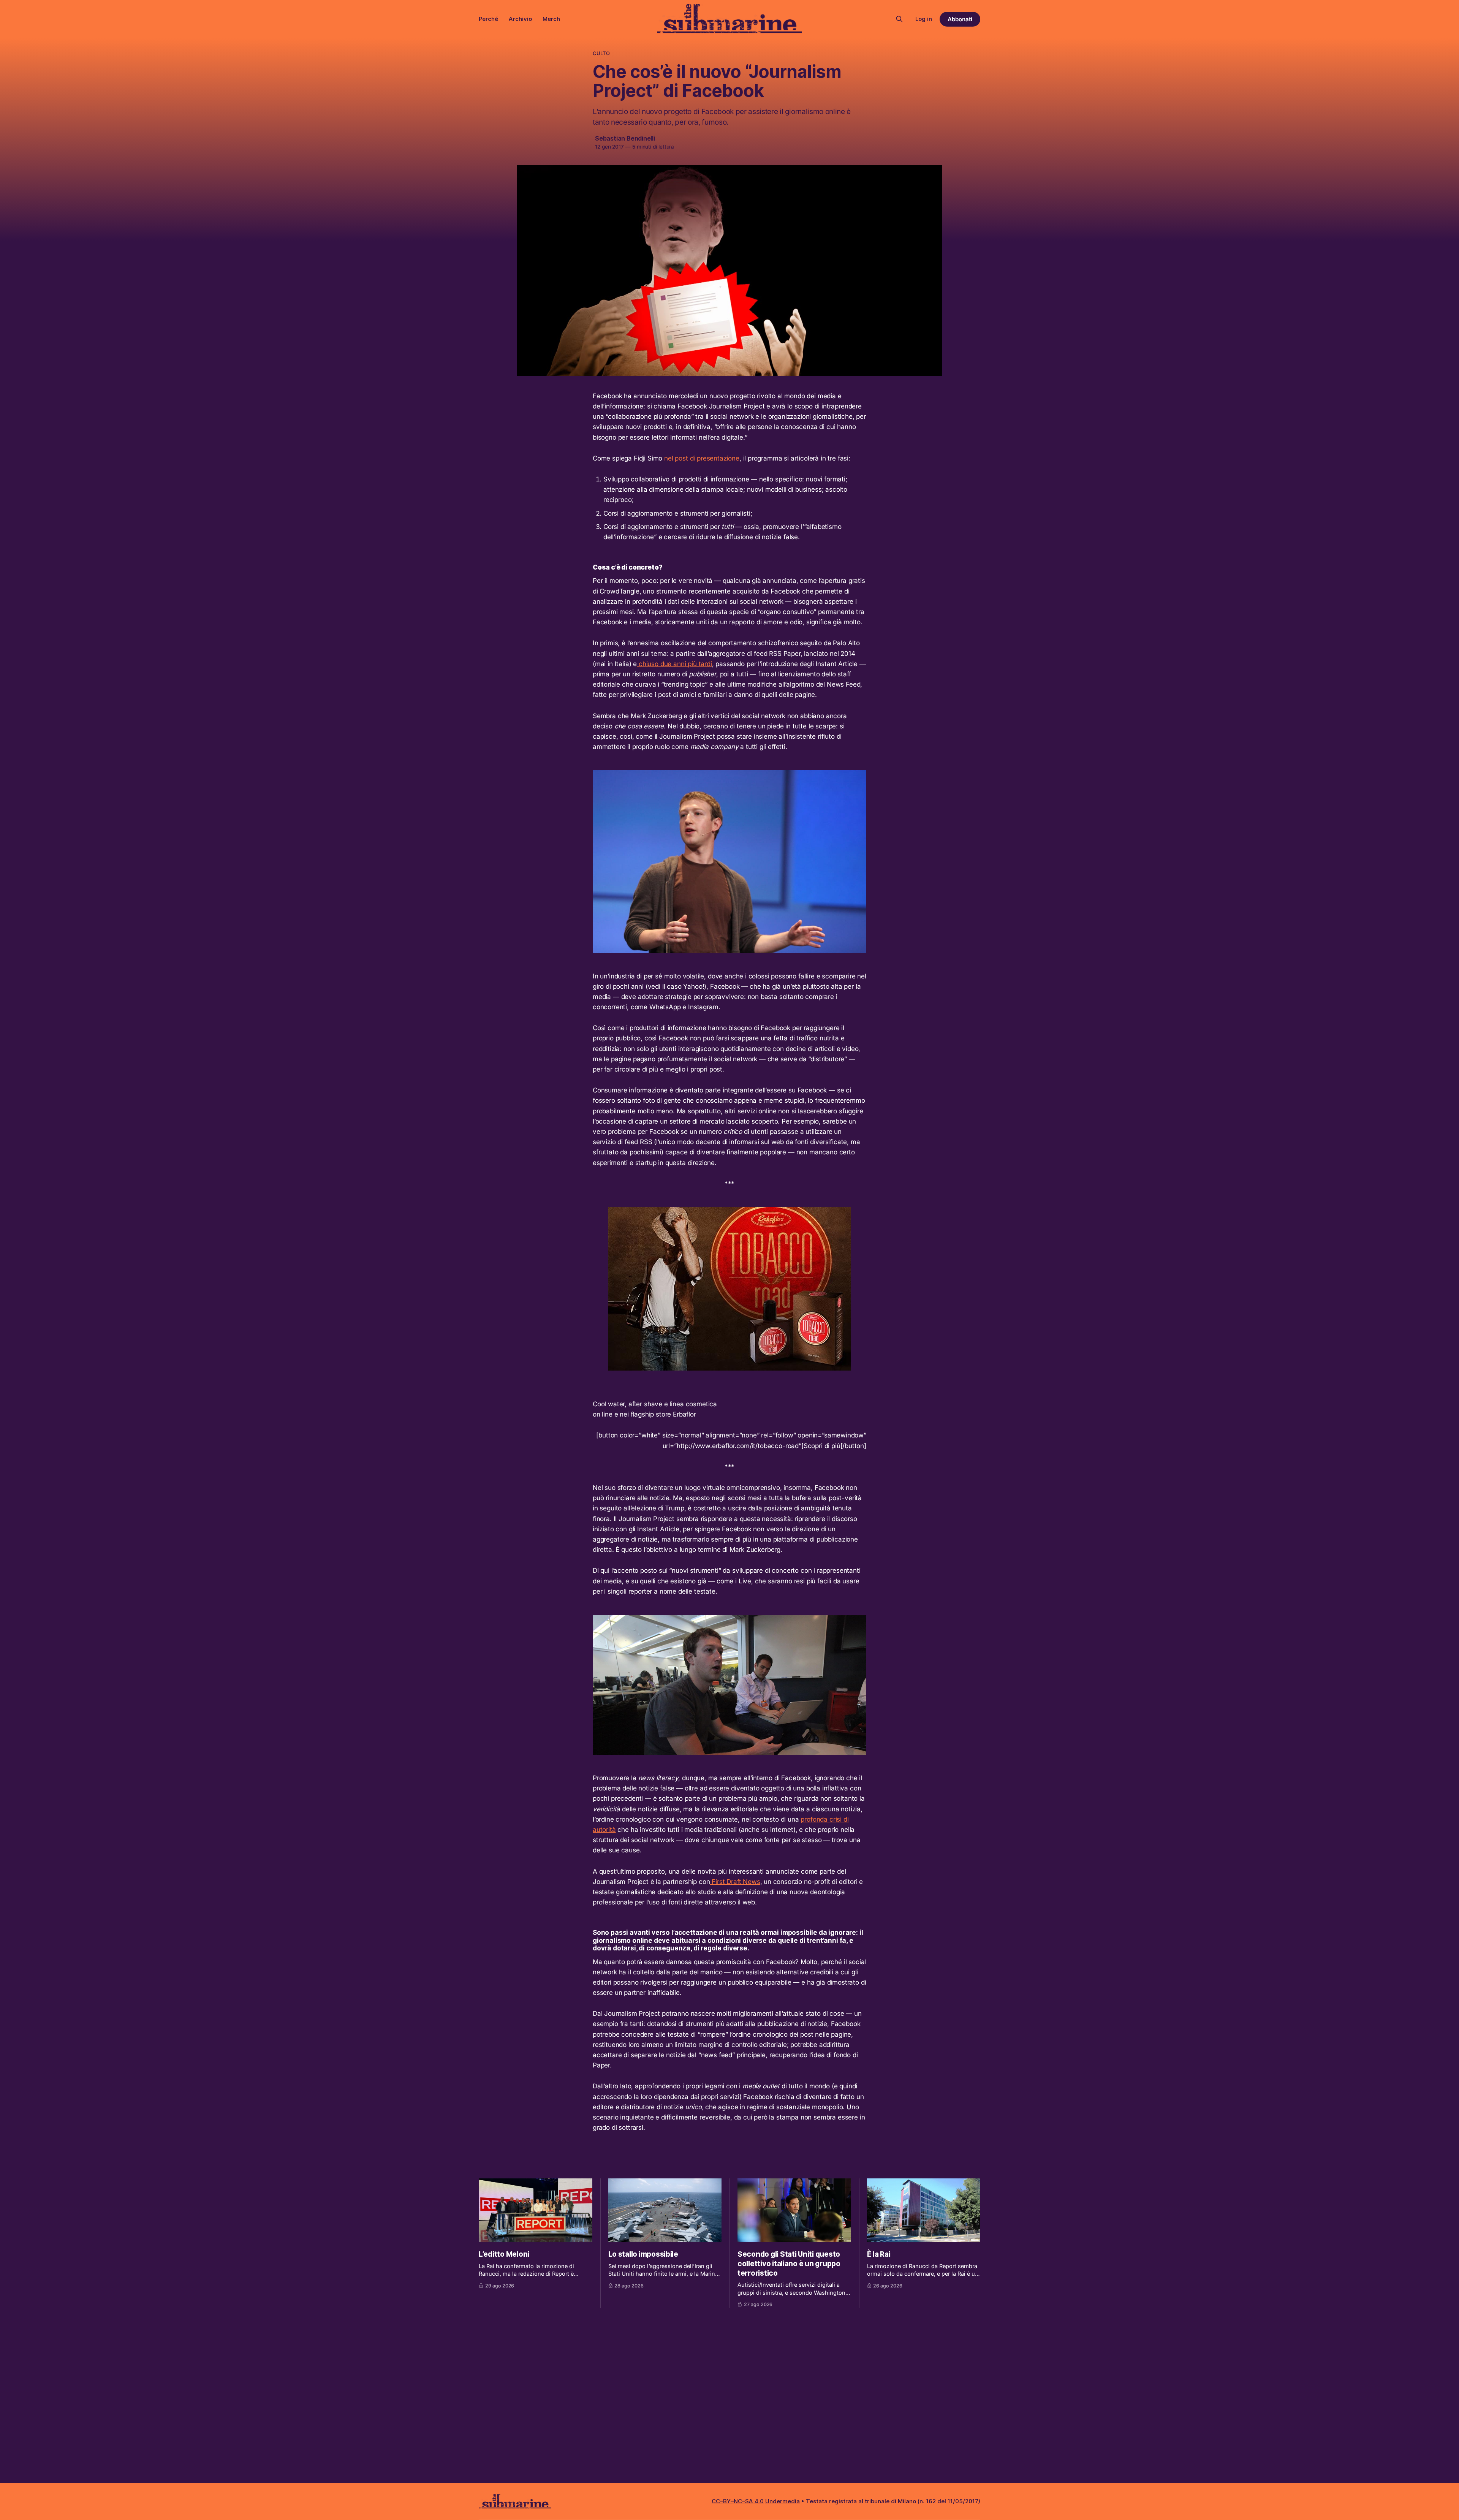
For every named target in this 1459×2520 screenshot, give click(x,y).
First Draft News (735, 1882)
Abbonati (960, 19)
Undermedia (783, 2501)
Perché (488, 19)
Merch (551, 19)
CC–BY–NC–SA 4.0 (738, 2501)
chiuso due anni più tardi (674, 664)
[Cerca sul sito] (899, 19)
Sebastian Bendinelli (625, 138)
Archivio (520, 19)
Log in (924, 19)
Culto (601, 53)
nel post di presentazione (702, 458)
